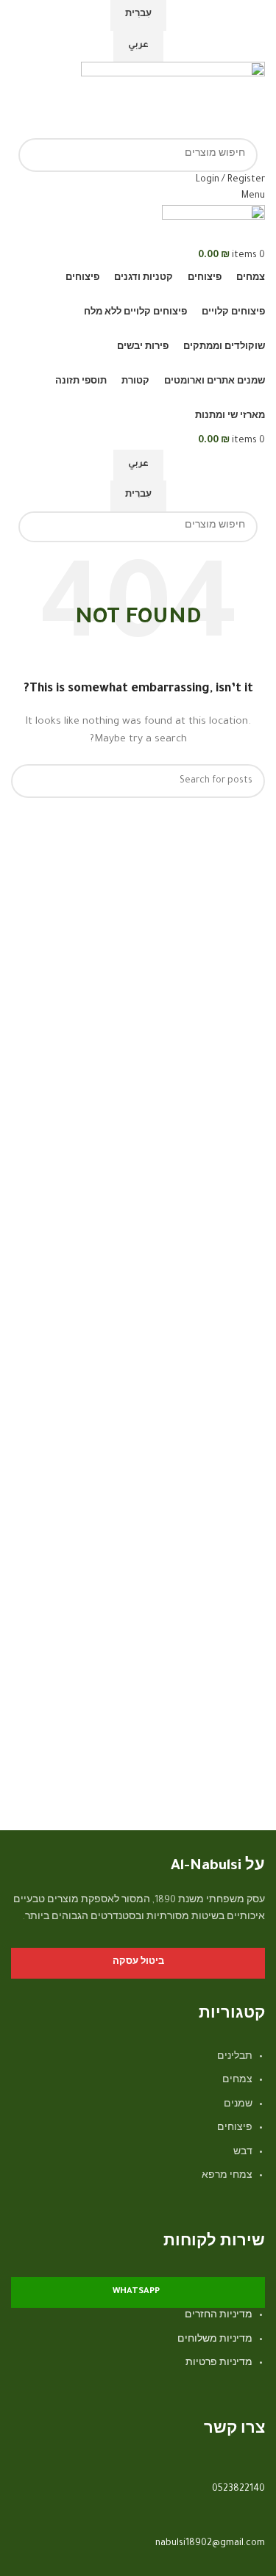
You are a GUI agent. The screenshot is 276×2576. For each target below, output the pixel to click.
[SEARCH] (35, 155)
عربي (138, 46)
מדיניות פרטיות (219, 2364)
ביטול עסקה (138, 1963)
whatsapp (136, 2292)
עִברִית (138, 15)
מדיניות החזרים (219, 2316)
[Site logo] (173, 101)
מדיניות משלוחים (215, 2340)
